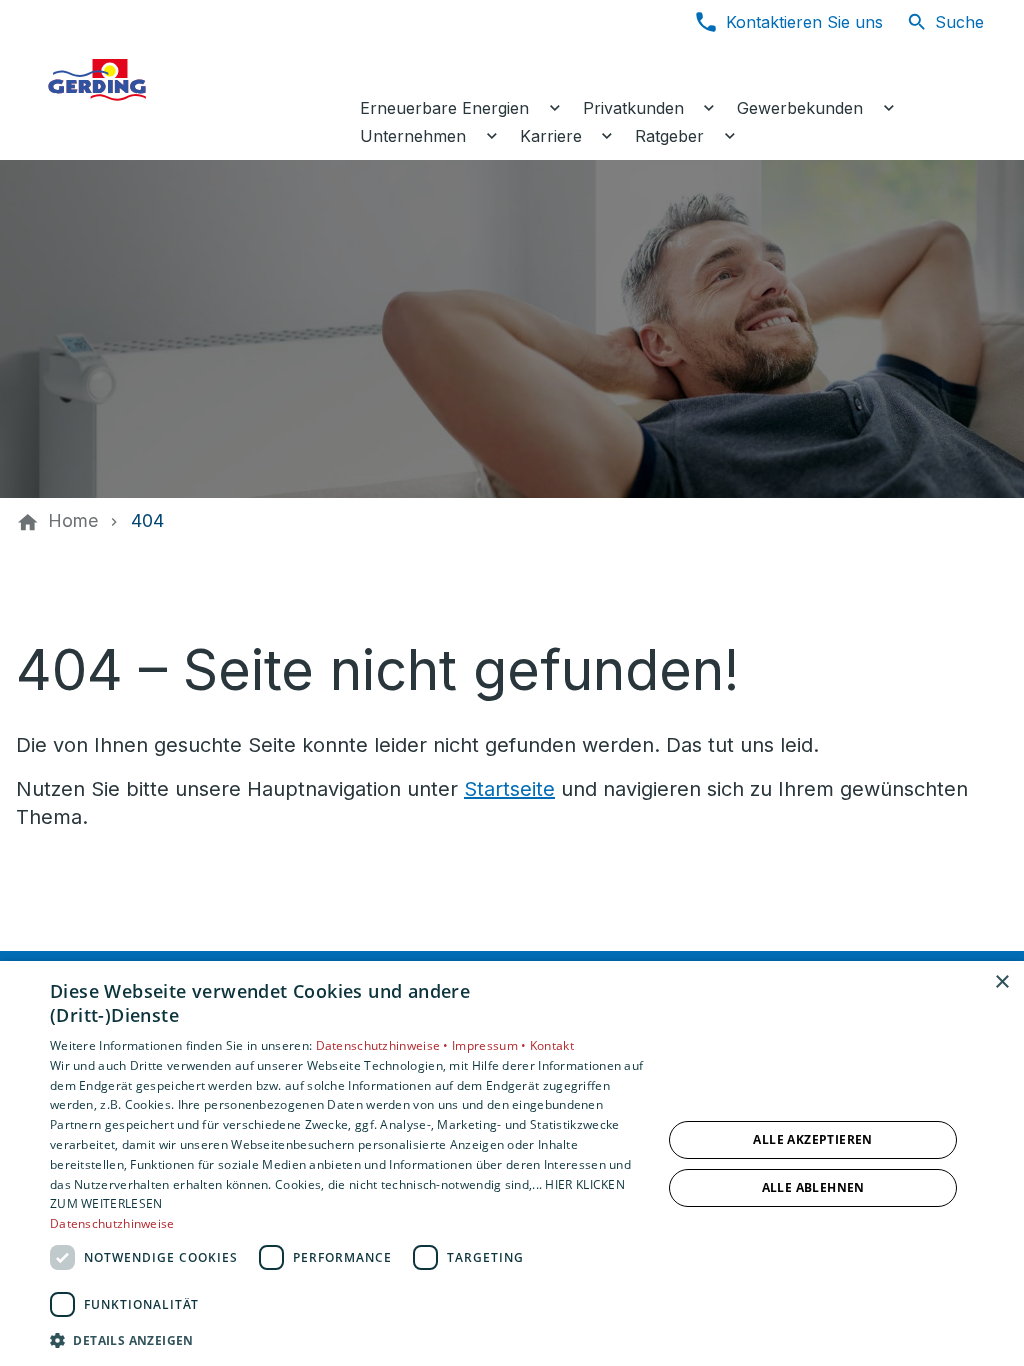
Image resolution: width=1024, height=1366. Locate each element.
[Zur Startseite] (192, 80)
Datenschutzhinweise (112, 1223)
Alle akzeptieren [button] (812, 1139)
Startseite (509, 789)
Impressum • (491, 1045)
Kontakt (552, 1045)
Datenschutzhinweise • (384, 1045)
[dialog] (512, 1163)
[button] (347, 1339)
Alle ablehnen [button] (813, 1187)
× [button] (1001, 982)
